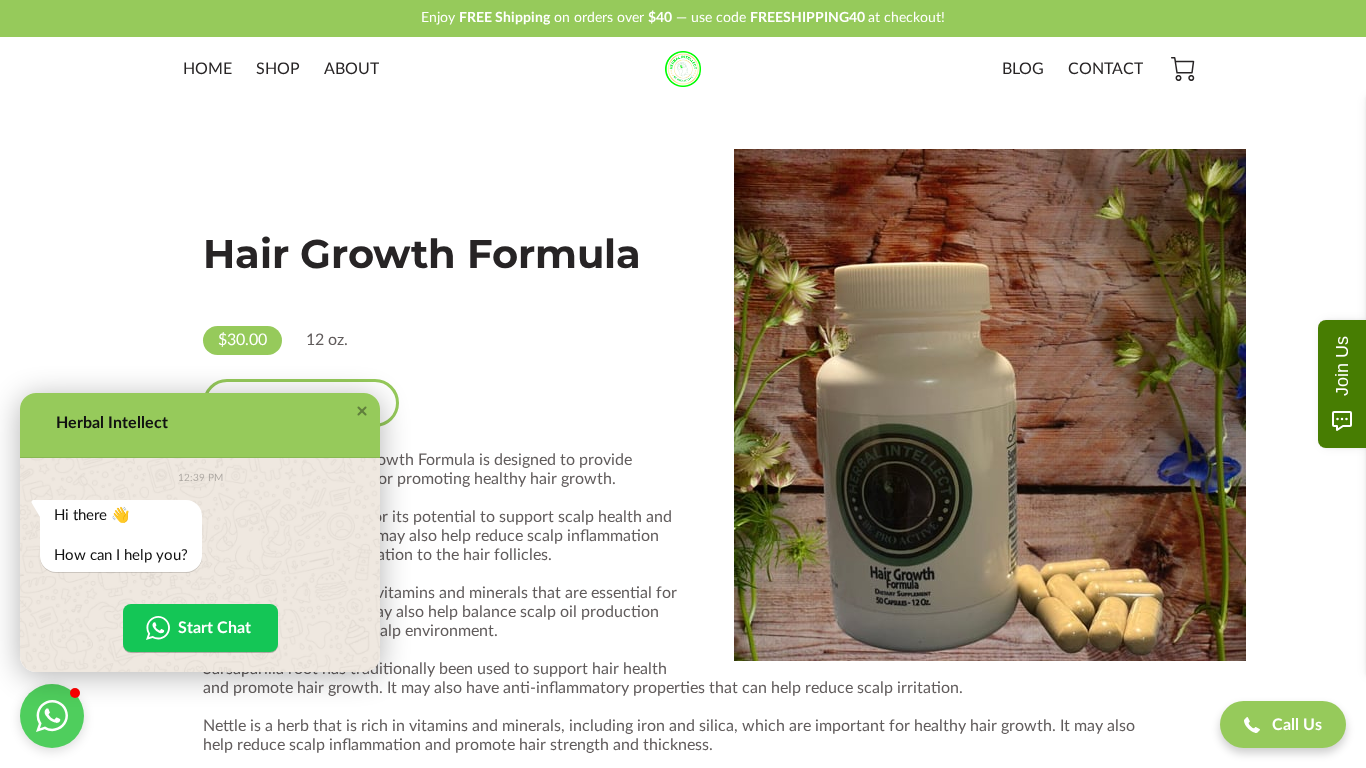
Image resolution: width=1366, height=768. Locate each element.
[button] (362, 411)
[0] (1183, 69)
